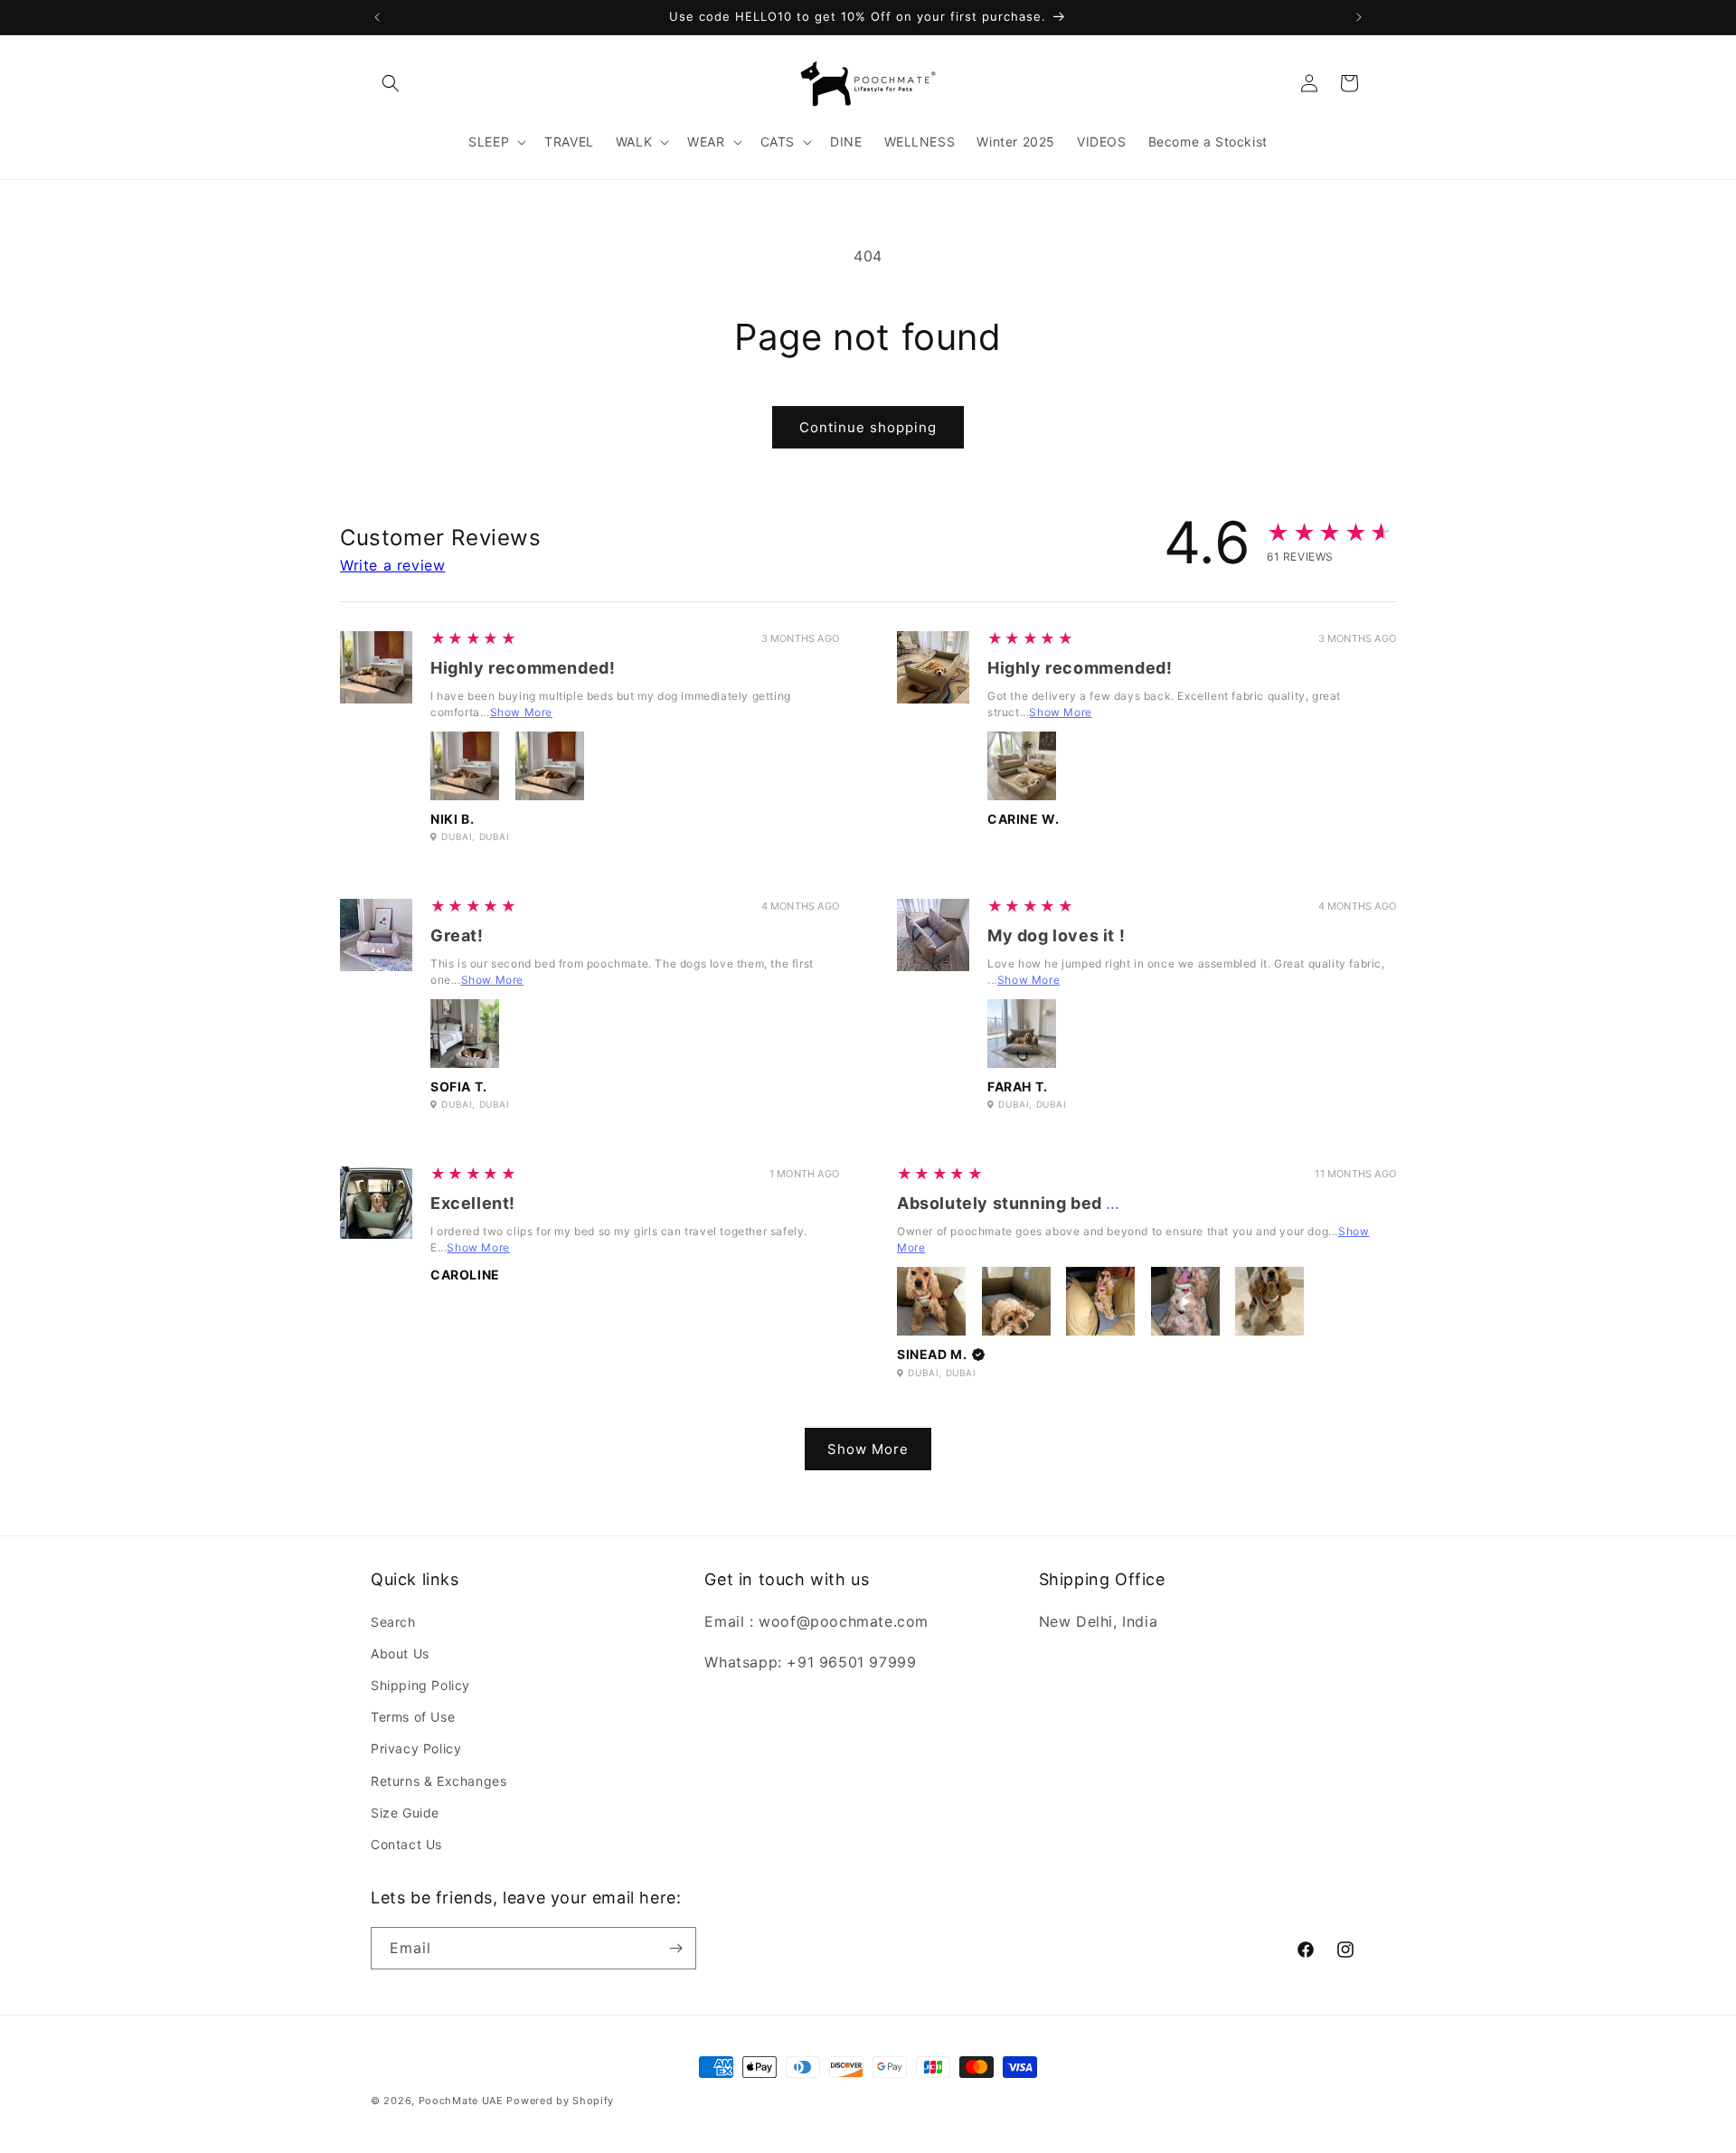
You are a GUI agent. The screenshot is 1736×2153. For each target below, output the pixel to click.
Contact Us (406, 1844)
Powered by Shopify (560, 2101)
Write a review (392, 565)
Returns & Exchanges (439, 1781)
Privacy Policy (416, 1748)
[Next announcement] (1359, 17)
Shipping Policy (420, 1685)
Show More (521, 712)
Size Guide (405, 1813)
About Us (400, 1653)
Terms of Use (413, 1717)
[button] (391, 83)
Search (393, 1622)
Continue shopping (868, 427)
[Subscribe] (675, 1948)
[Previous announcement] (377, 17)
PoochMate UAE (461, 2101)
